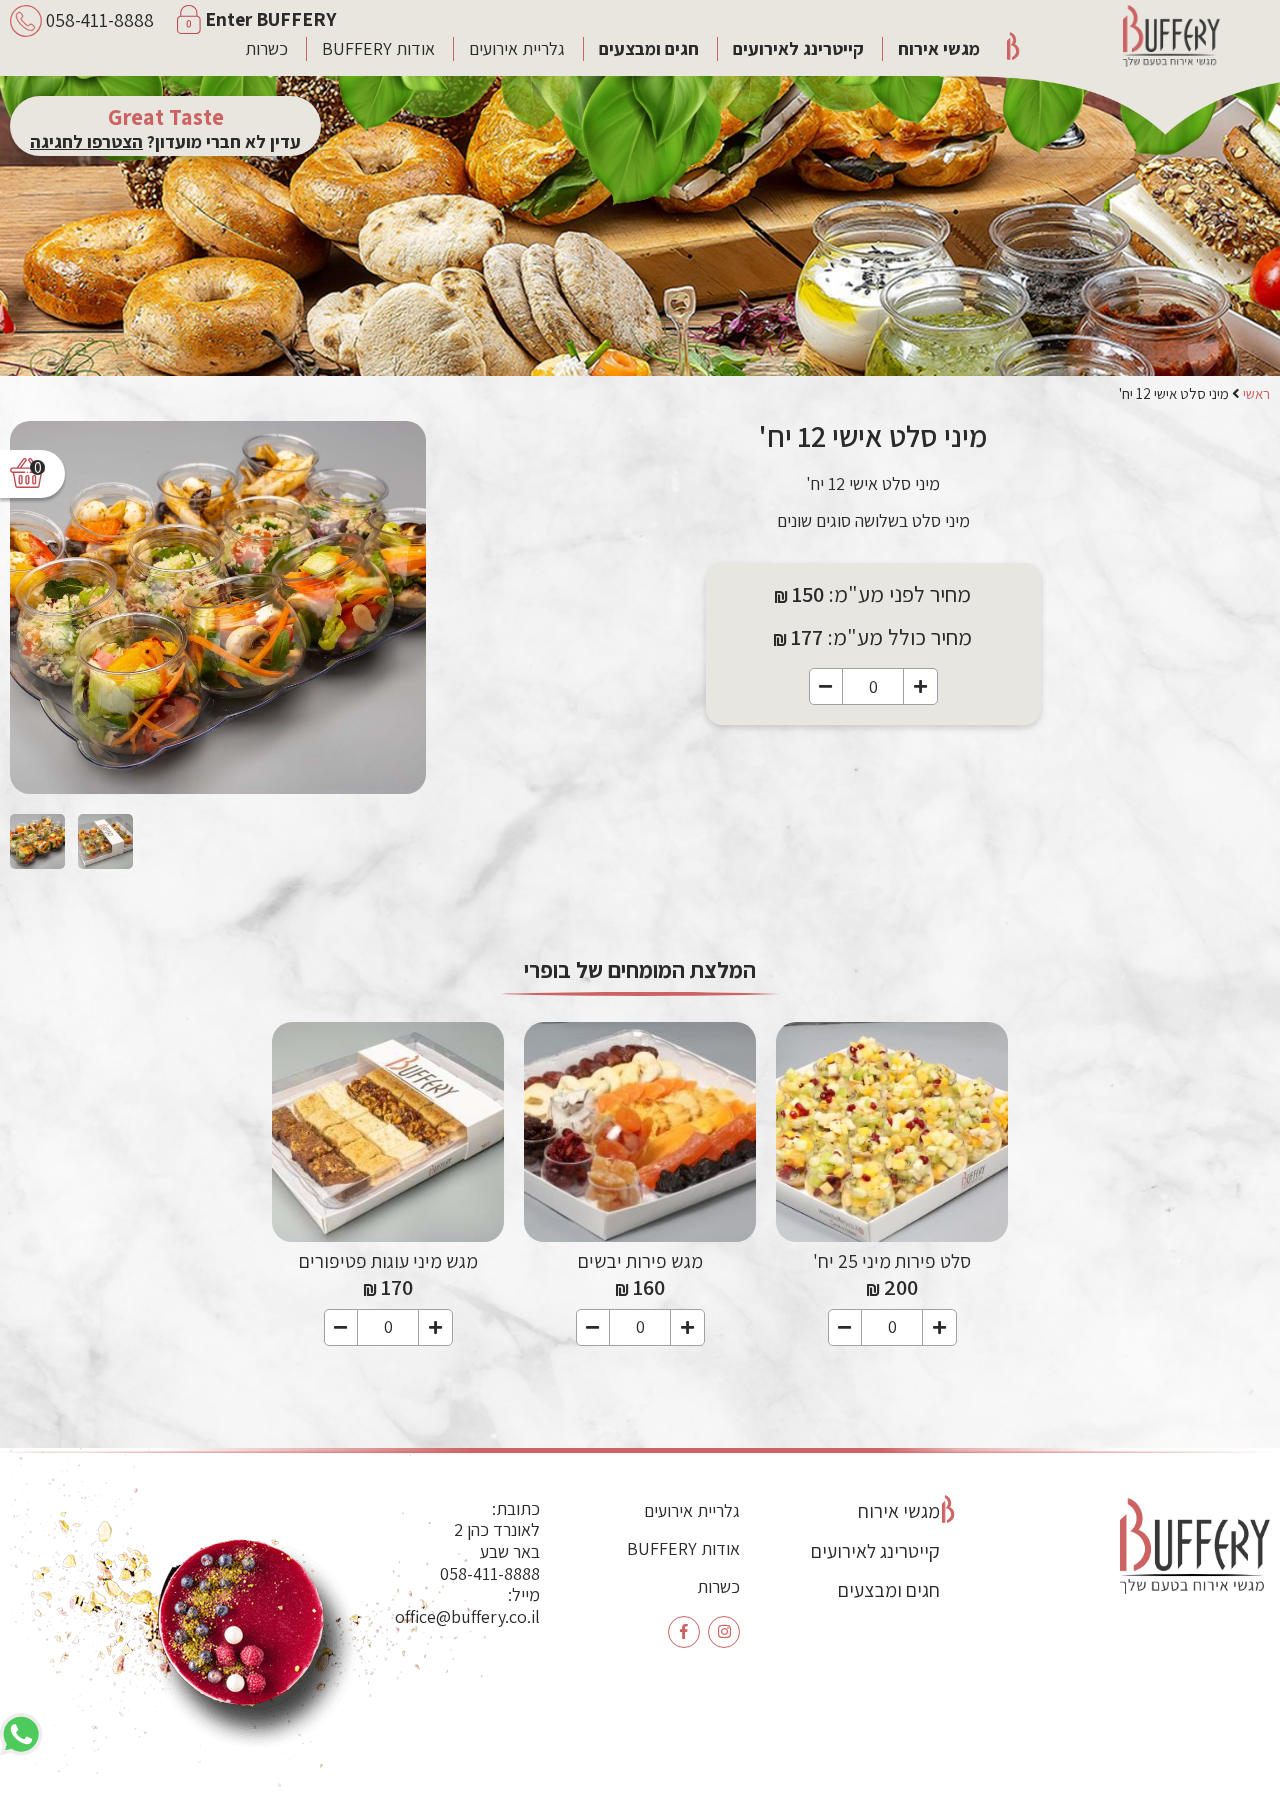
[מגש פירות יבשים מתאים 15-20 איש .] (640, 1132)
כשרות (266, 48)
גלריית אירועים (517, 48)
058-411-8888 (490, 1573)
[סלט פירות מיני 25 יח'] (892, 1132)
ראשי (1256, 393)
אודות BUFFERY (378, 48)
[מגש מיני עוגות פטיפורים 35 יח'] (388, 1132)
